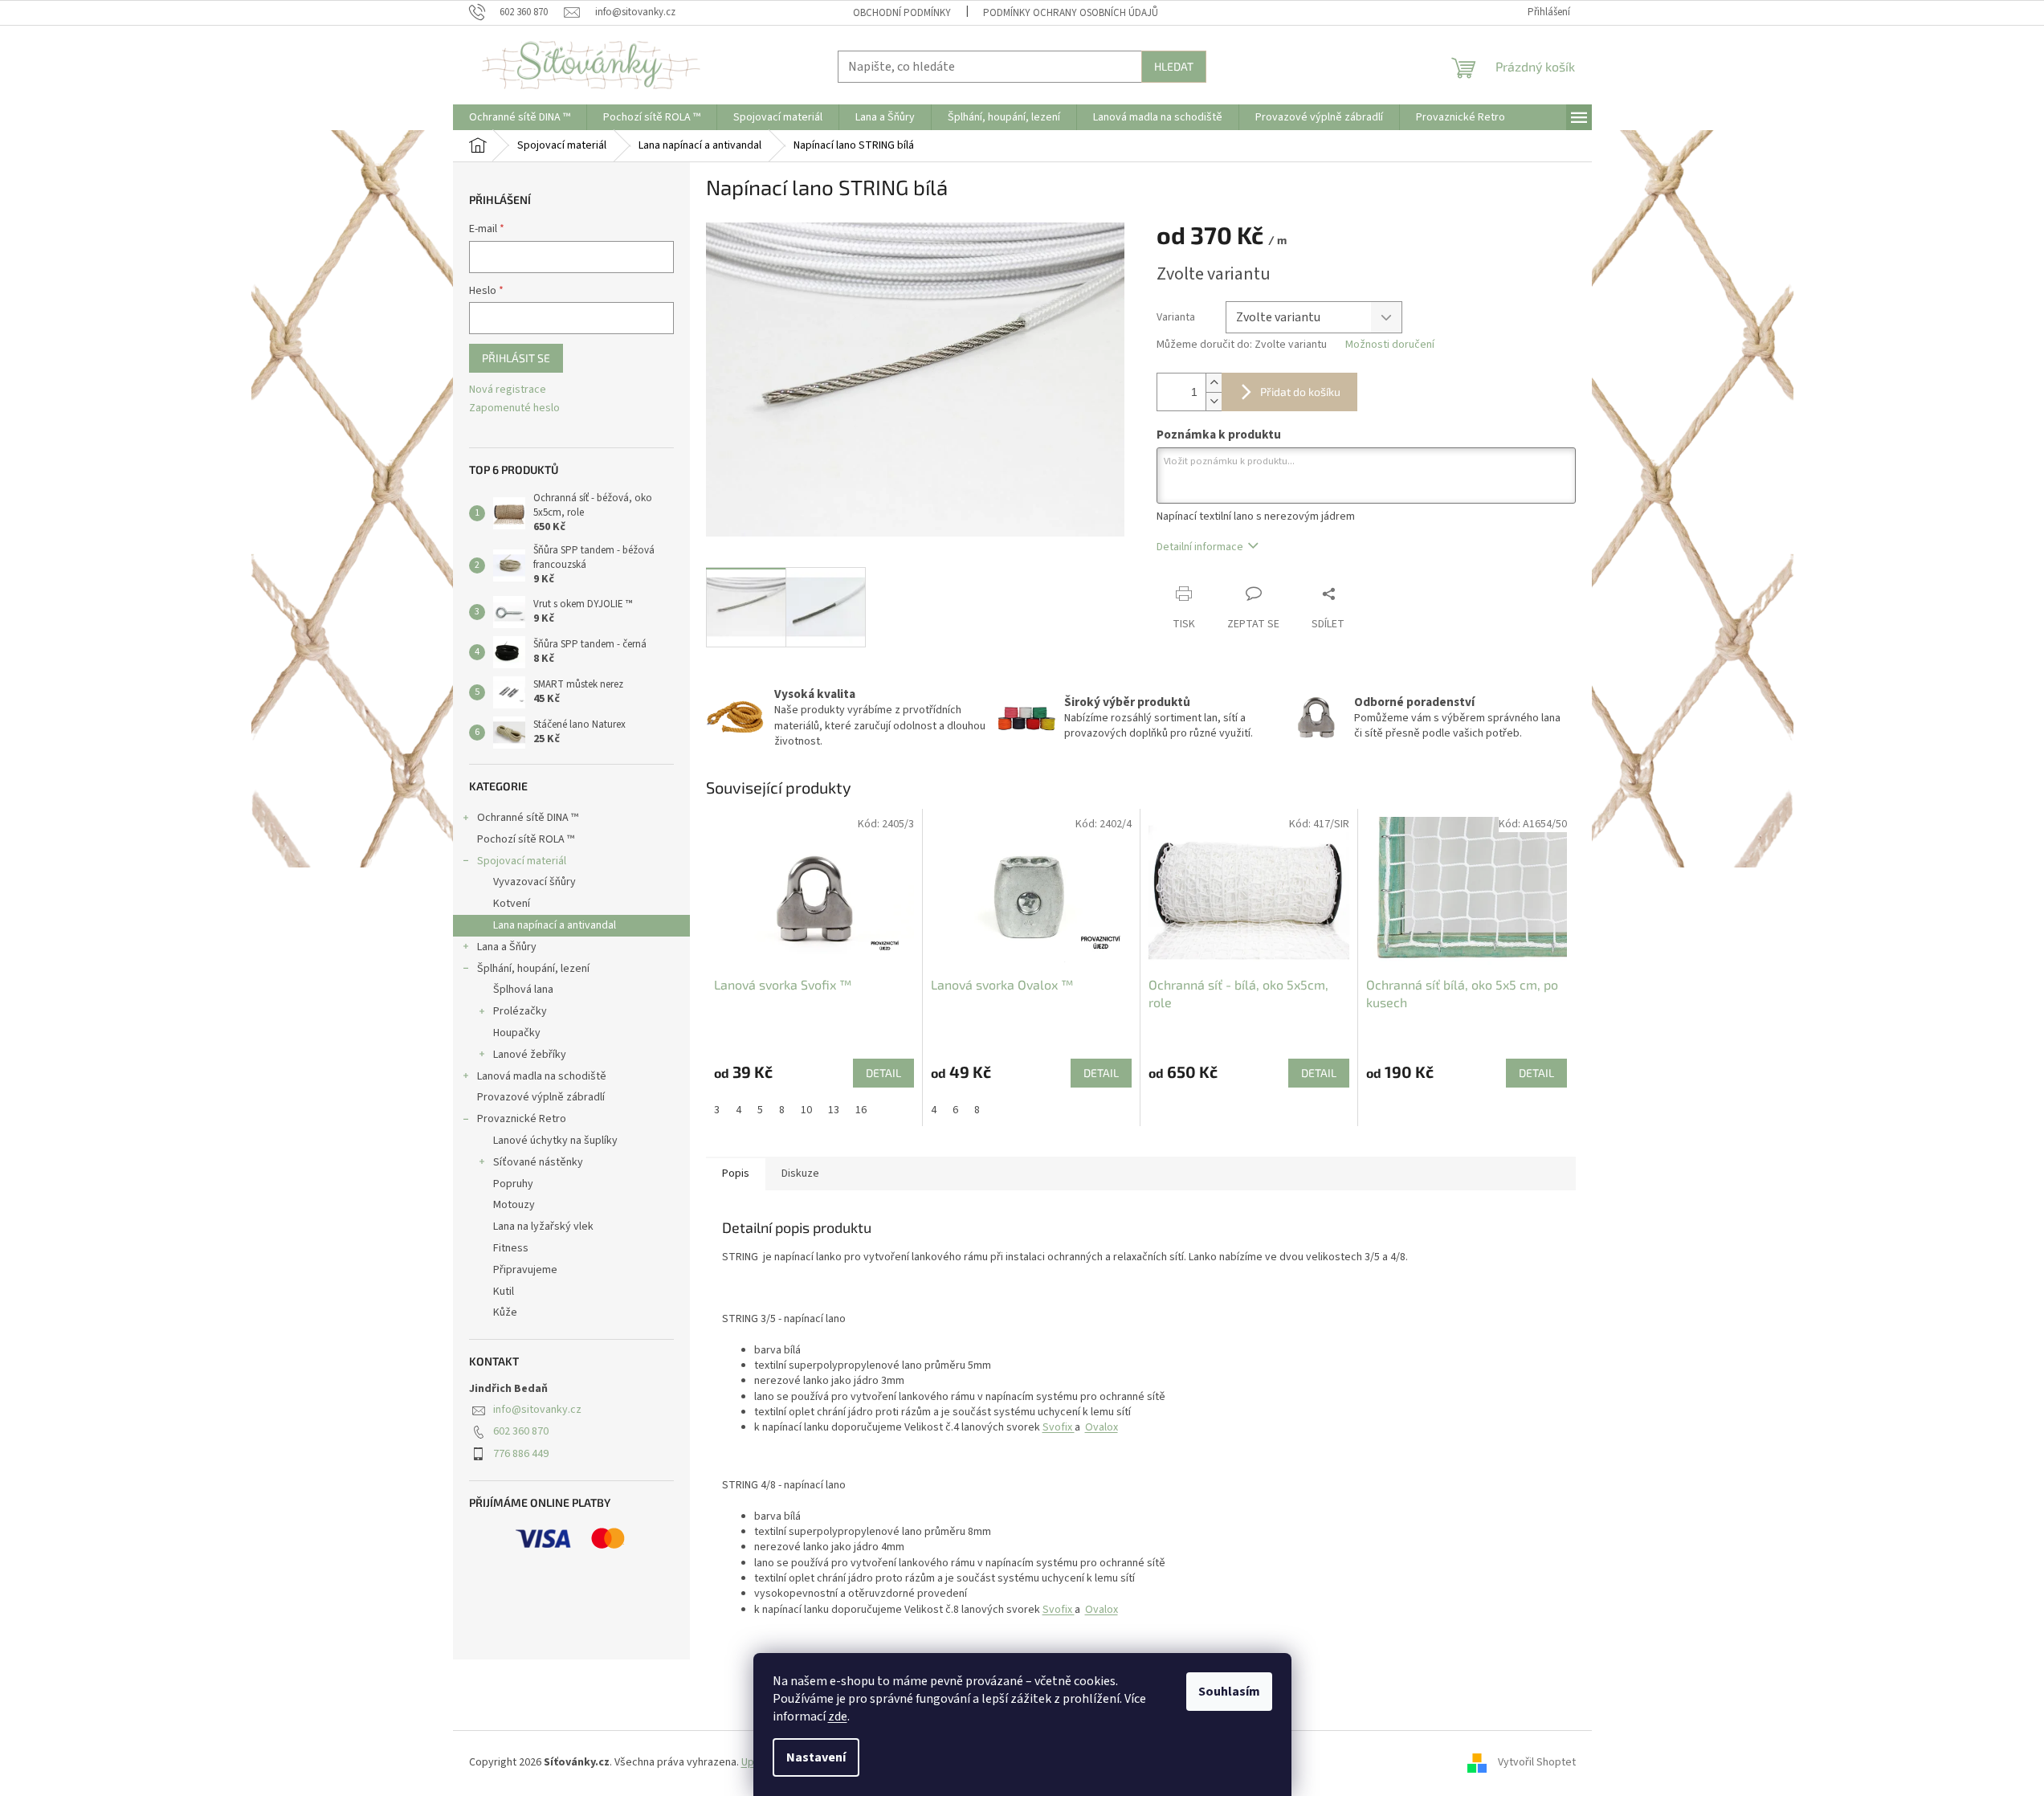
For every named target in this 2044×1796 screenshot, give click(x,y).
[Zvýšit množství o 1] (1214, 383)
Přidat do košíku (1300, 392)
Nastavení (816, 1757)
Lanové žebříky (530, 1055)
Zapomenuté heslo (514, 408)
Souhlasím (1229, 1692)
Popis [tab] (736, 1174)
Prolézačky (520, 1011)
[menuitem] (520, 117)
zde (838, 1716)
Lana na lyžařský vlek (543, 1227)
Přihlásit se (516, 358)
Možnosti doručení (1390, 345)
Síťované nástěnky (538, 1162)
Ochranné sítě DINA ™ (528, 818)
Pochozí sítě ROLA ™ (526, 839)
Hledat (1174, 66)
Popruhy (513, 1184)
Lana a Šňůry (507, 947)
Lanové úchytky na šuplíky (555, 1141)
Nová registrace (508, 390)
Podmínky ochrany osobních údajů (1071, 13)
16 (861, 1110)
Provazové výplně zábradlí (541, 1097)
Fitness (511, 1248)
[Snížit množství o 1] (1214, 401)
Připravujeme (525, 1270)
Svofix (1059, 1427)
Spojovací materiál (522, 861)
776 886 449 (521, 1454)
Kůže (505, 1312)
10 (806, 1110)
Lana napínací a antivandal (555, 925)
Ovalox (1102, 1427)
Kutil (504, 1292)
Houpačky (517, 1033)
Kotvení (512, 904)
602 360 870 (521, 1431)
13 (834, 1110)
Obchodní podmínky (902, 13)
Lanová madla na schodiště (542, 1076)
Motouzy (514, 1205)
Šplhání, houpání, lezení (533, 969)
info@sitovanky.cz (537, 1410)
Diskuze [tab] (800, 1174)
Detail (883, 1073)
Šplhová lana (523, 990)
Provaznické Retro (522, 1119)
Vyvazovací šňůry (534, 882)
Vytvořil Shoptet (1537, 1762)
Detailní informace (1200, 547)
